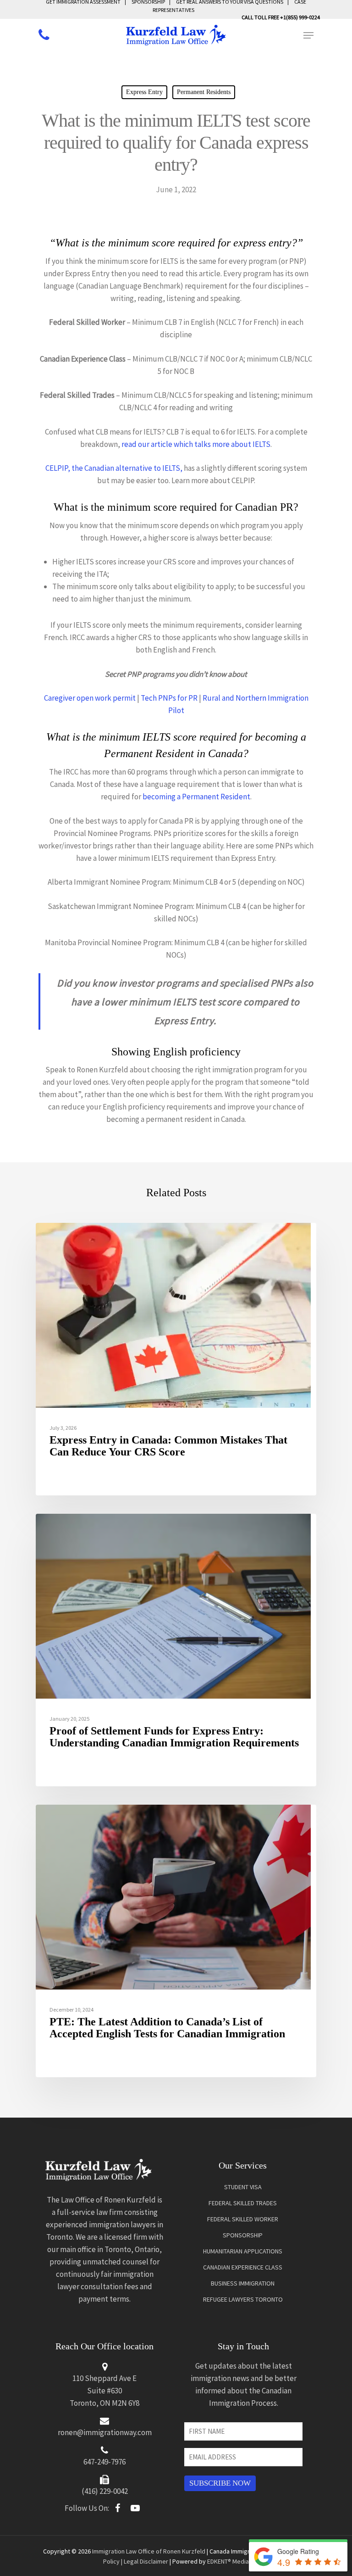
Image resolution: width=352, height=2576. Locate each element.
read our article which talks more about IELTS (196, 444)
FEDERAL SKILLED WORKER (243, 2219)
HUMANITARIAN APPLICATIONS (243, 2251)
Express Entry (144, 92)
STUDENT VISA (243, 2187)
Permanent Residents (204, 92)
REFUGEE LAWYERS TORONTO (243, 2299)
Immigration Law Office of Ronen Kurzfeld (149, 2551)
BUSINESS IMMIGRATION (243, 2283)
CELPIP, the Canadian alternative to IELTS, (114, 468)
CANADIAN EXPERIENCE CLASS (243, 2267)
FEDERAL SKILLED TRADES (243, 2203)
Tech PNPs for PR (169, 698)
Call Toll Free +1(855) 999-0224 (281, 17)
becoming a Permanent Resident (196, 797)
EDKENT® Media (228, 2561)
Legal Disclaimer (146, 2561)
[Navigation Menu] (308, 35)
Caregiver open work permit (90, 698)
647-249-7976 (104, 2462)
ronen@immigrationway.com (105, 2432)
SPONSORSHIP (243, 2235)
